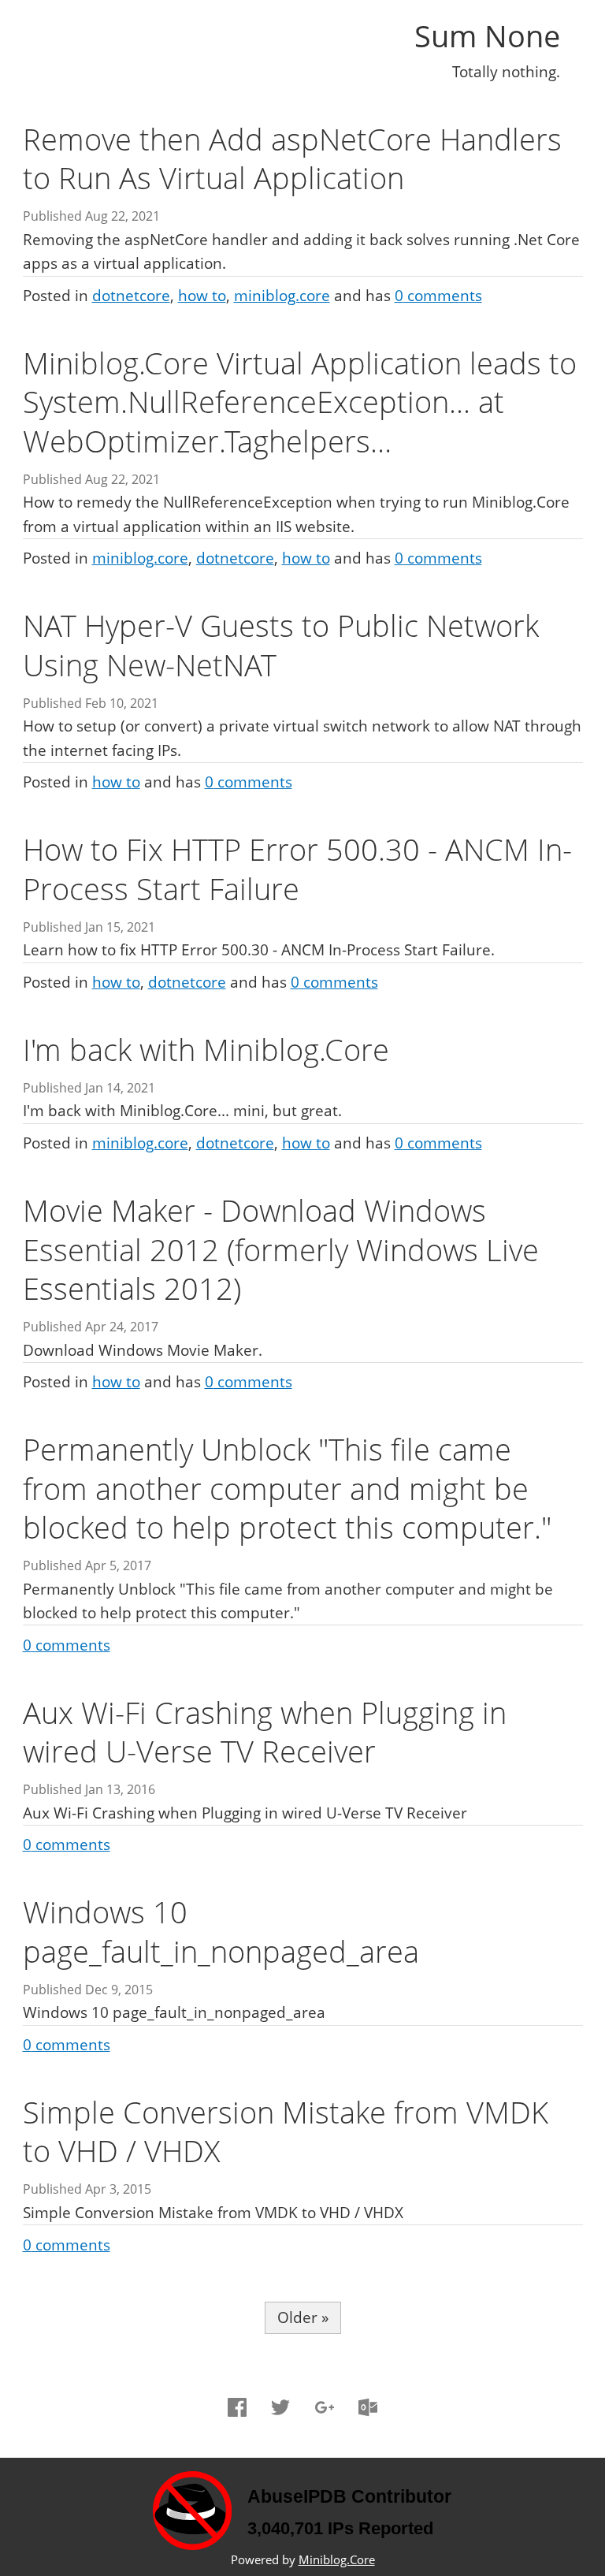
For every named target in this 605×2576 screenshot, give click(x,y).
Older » (303, 2317)
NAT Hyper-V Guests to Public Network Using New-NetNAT (281, 644)
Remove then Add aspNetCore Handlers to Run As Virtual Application (292, 158)
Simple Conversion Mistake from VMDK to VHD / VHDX (286, 2131)
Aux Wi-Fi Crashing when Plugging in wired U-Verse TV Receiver (265, 1731)
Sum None (487, 35)
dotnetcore (131, 296)
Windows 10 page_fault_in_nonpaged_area (221, 1931)
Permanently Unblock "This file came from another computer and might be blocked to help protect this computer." (287, 1488)
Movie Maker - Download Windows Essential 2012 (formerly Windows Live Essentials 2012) (281, 1249)
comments (438, 296)
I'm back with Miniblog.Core (206, 1049)
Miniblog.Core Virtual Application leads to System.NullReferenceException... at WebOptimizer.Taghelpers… (300, 402)
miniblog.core (282, 296)
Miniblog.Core (337, 2560)
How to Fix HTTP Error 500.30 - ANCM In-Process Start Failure (297, 868)
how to (202, 296)
